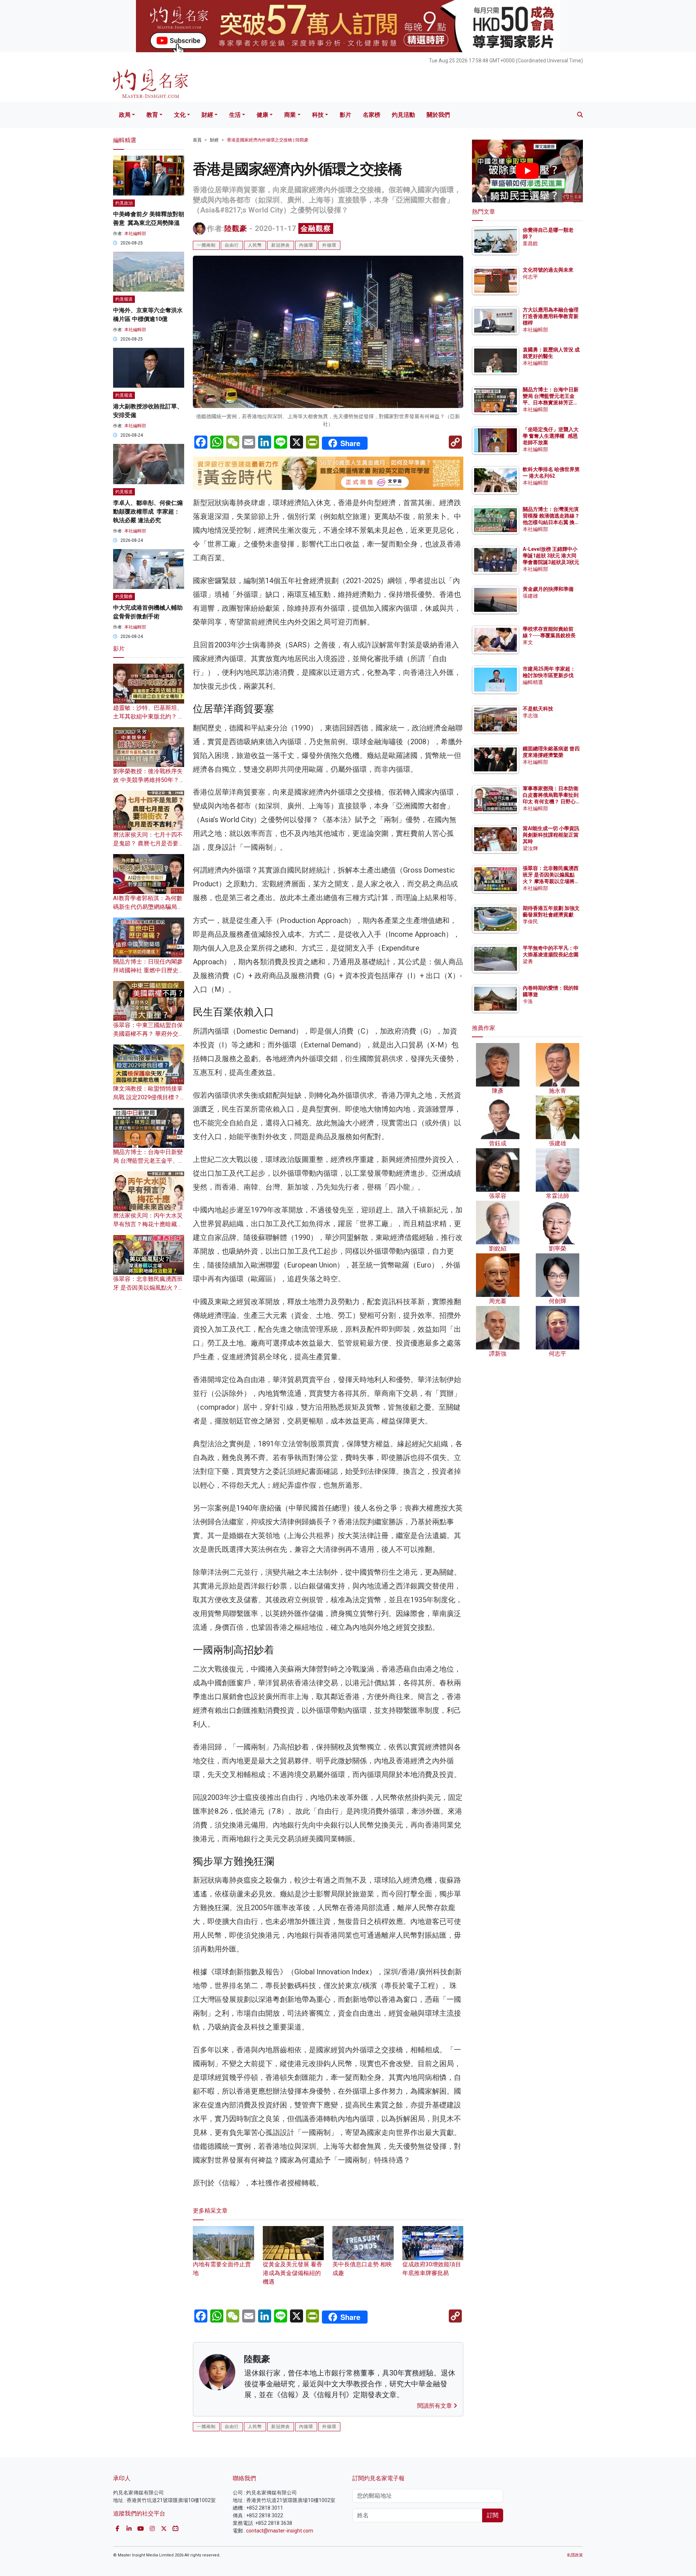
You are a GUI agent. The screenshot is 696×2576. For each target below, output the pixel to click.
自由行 (232, 245)
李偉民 (530, 922)
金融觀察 (316, 228)
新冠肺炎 (281, 245)
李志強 (530, 716)
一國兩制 (206, 245)
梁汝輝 (530, 848)
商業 (290, 115)
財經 (207, 115)
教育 (152, 115)
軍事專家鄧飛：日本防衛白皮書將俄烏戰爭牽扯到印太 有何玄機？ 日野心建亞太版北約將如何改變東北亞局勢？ (551, 802)
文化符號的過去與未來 (548, 270)
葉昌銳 (530, 243)
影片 (345, 115)
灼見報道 (124, 299)
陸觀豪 (236, 228)
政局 (125, 115)
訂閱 (493, 2515)
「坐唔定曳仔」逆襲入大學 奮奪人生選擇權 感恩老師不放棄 (551, 436)
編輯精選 (533, 682)
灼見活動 (403, 115)
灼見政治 (124, 203)
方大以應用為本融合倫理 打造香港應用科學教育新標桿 (551, 316)
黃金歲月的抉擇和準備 (548, 589)
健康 (262, 115)
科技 (318, 115)
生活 (235, 115)
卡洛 (528, 1001)
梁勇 (528, 961)
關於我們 (438, 115)
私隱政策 (575, 2555)
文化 (180, 115)
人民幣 (255, 245)
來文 (528, 642)
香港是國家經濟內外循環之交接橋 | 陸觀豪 (268, 140)
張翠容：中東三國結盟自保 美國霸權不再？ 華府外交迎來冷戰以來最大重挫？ (149, 1034)
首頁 (197, 140)
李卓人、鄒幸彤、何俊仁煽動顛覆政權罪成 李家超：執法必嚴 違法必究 (148, 512)
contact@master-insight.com (280, 2531)
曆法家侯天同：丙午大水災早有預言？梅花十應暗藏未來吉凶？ (148, 1224)
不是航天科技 (538, 709)
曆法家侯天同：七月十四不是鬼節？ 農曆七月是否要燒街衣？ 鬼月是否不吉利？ (149, 843)
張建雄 (530, 596)
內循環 (306, 245)
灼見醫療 (124, 597)
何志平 (530, 277)
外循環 (329, 245)
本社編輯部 (135, 234)
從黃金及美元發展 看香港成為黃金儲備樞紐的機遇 (293, 2273)
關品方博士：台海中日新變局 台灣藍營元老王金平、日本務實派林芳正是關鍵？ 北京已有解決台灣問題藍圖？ (551, 403)
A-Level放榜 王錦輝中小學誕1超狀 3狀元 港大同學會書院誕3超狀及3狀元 (551, 556)
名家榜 (372, 115)
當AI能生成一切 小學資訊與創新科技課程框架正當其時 (551, 835)
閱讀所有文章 (435, 2406)
